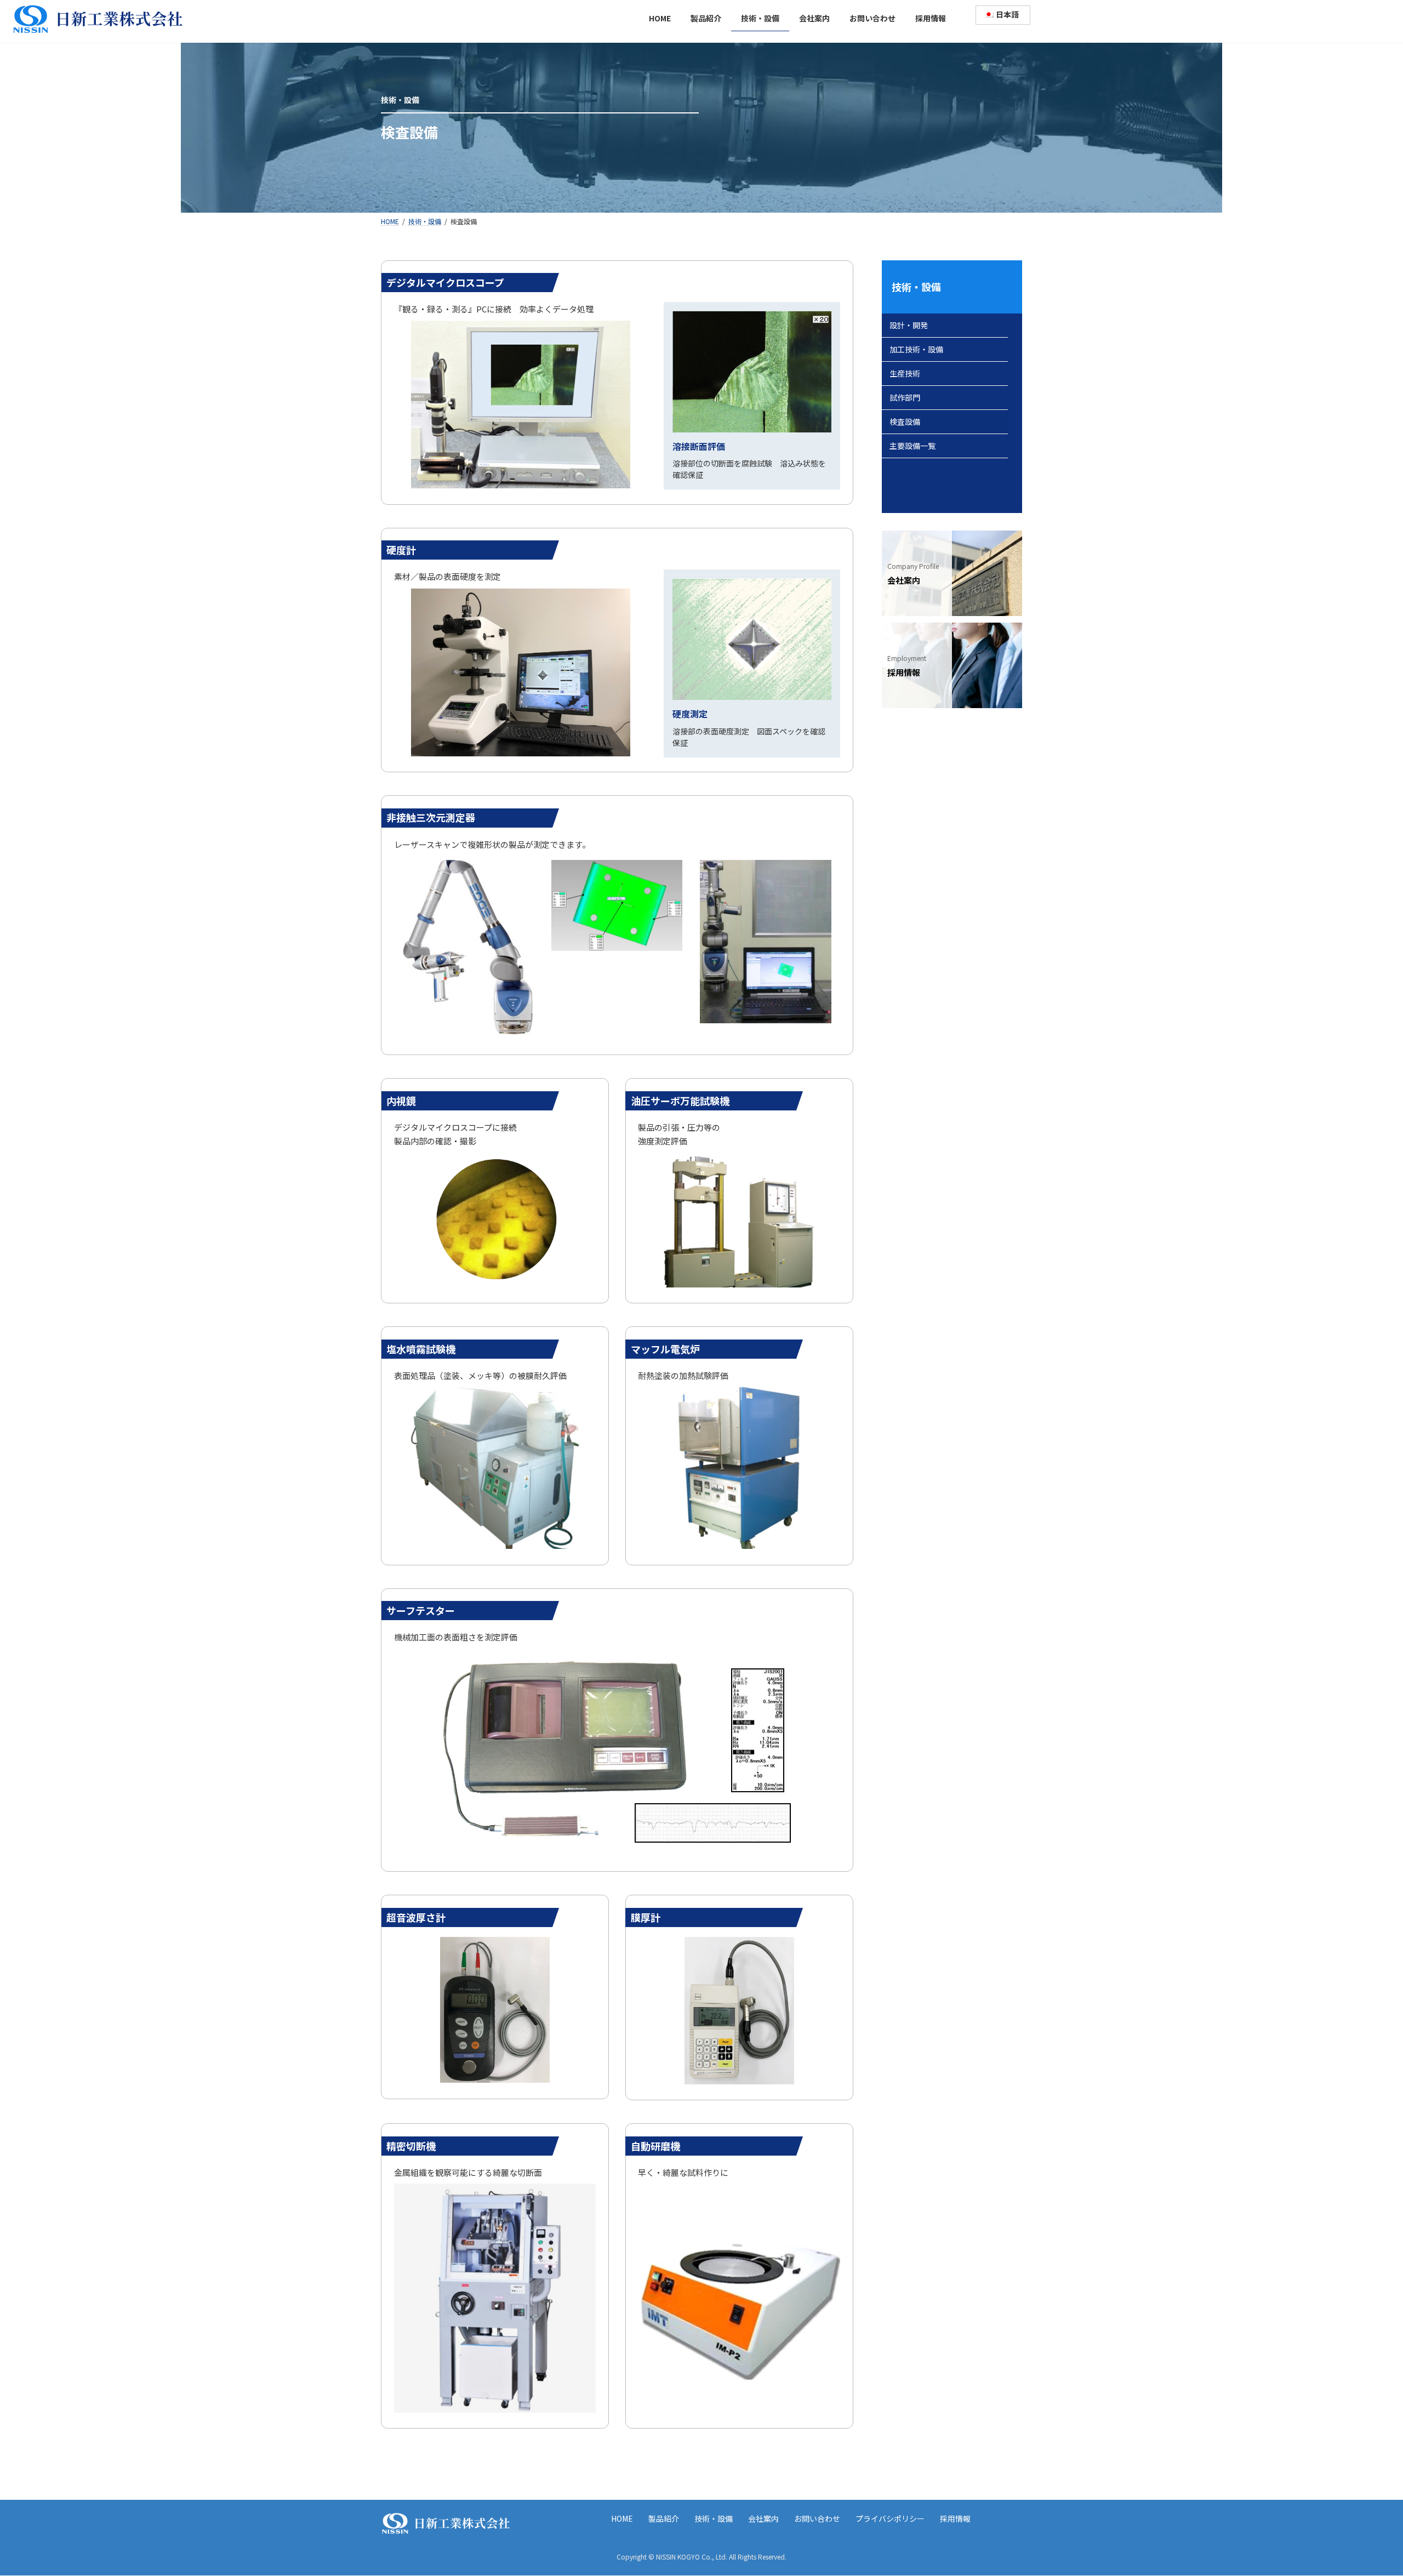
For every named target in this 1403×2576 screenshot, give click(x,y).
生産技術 (905, 373)
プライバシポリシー (890, 2518)
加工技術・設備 (916, 349)
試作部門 (905, 397)
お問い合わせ (817, 2518)
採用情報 (955, 2518)
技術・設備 (916, 287)
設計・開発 (909, 325)
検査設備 (905, 421)
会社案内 (763, 2518)
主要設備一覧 (912, 446)
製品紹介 (664, 2518)
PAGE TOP (1363, 2489)
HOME (622, 2518)
